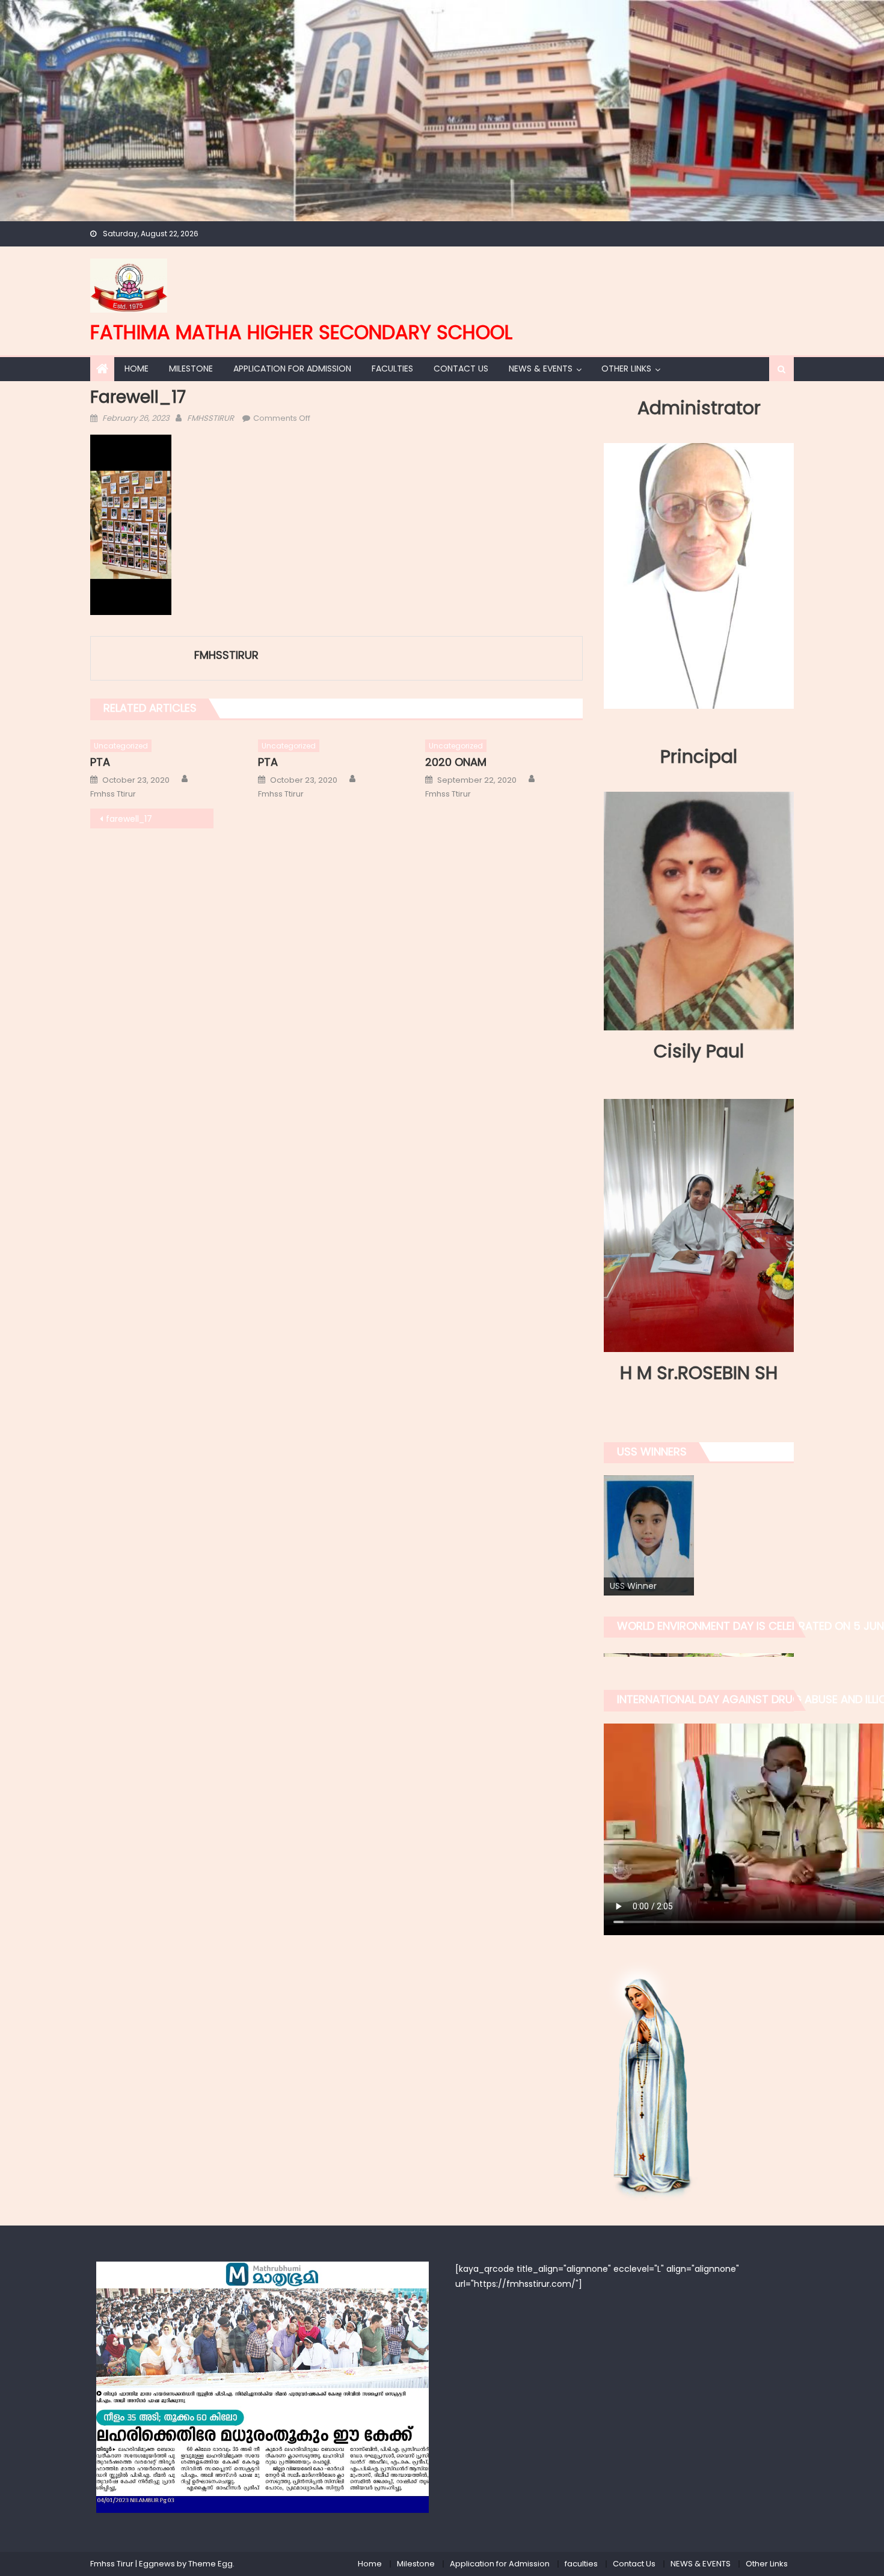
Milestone (191, 369)
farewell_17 (129, 819)
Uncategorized (121, 746)
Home (137, 369)
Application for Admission (292, 369)
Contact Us (461, 369)
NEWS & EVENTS (541, 369)
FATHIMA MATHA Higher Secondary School (301, 332)
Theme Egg (210, 2564)
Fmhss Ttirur (113, 794)
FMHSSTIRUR (210, 418)
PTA (100, 762)
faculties (392, 369)
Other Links (626, 369)
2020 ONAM (456, 762)
